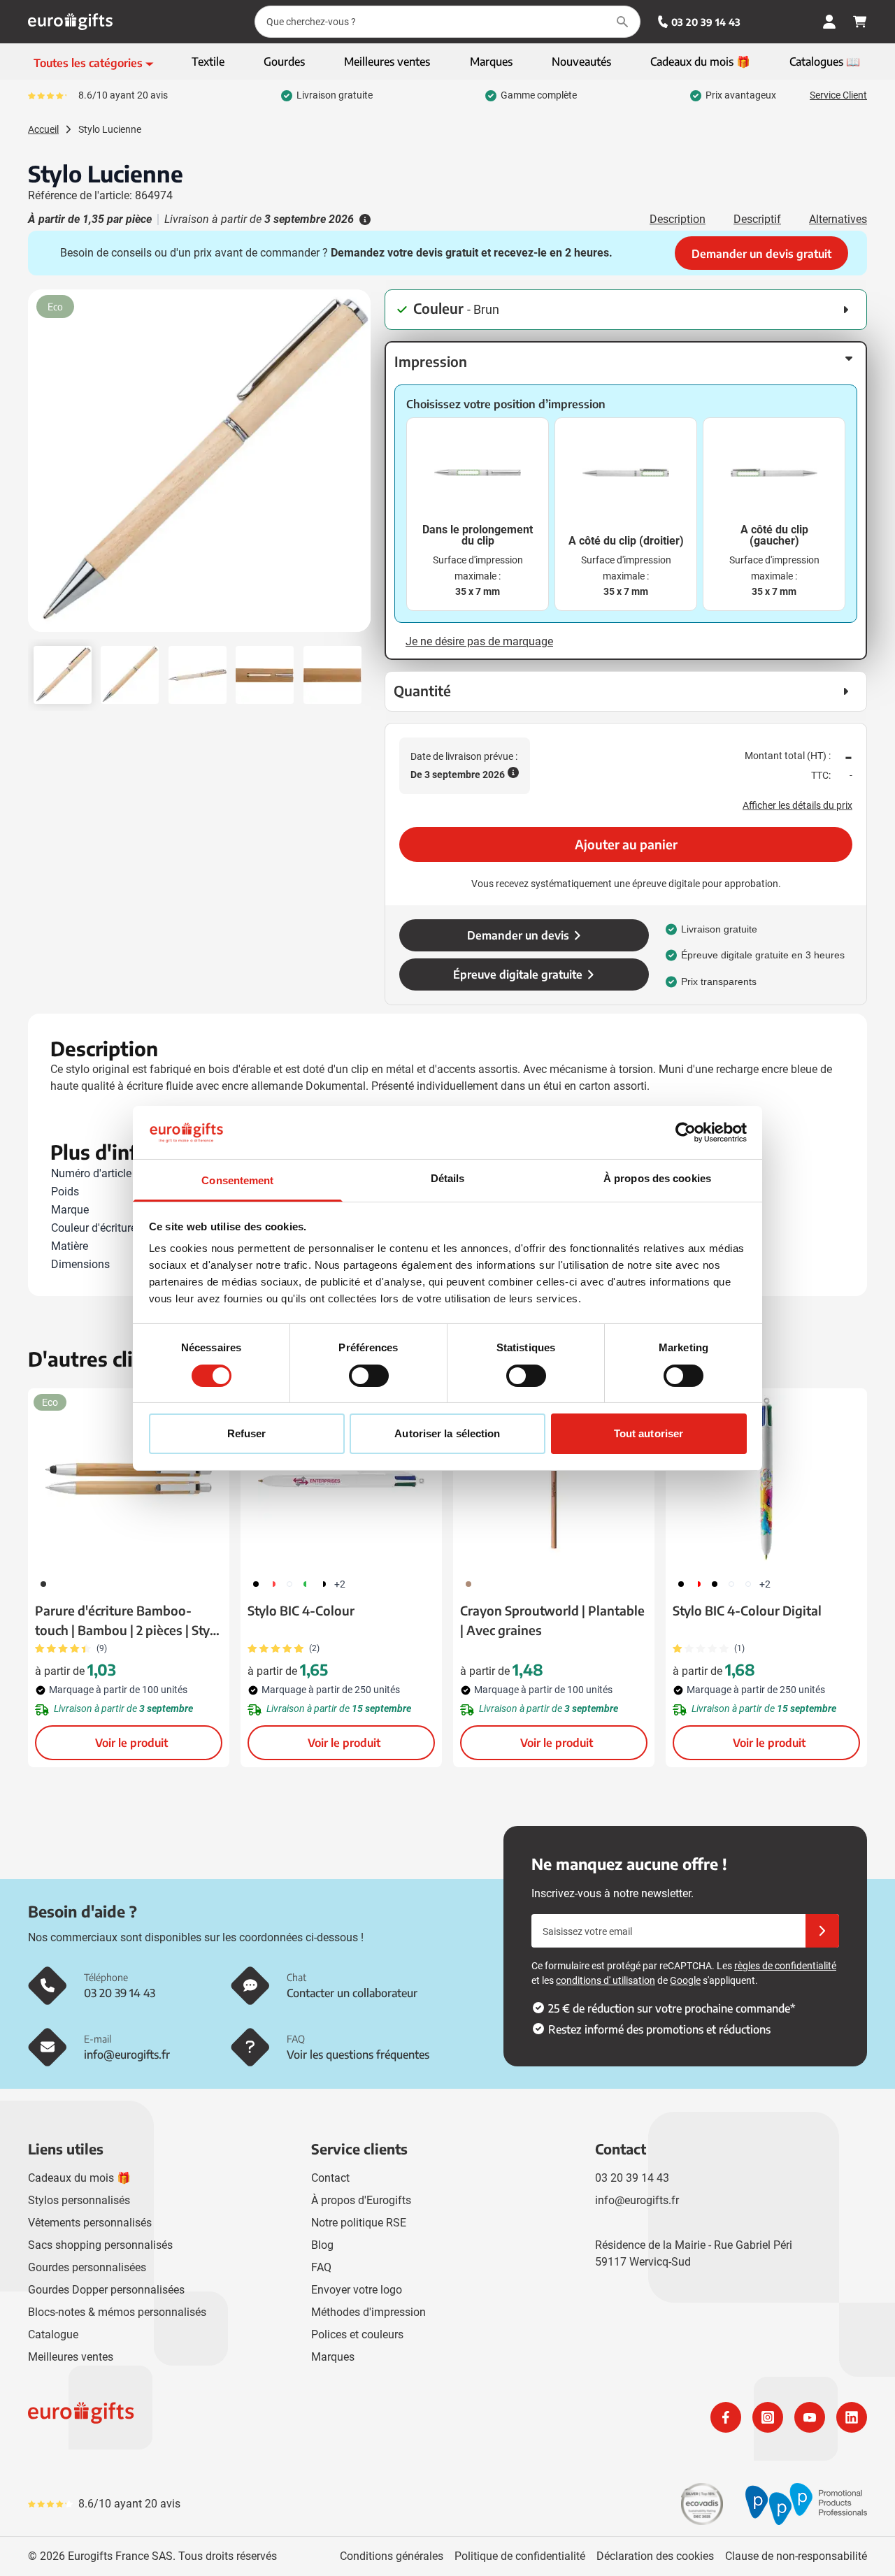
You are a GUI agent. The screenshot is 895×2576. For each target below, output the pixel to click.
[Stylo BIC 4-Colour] (341, 1478)
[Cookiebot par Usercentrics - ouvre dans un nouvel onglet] (686, 1132)
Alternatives (838, 219)
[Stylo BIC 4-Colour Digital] (766, 1478)
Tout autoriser (649, 1433)
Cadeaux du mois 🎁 (79, 2178)
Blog (322, 2245)
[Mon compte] (829, 22)
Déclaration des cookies (655, 2556)
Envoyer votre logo (357, 2290)
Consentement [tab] (237, 1180)
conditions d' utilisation (606, 1980)
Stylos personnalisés (79, 2200)
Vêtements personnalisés (90, 2223)
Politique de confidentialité (520, 2556)
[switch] (369, 1376)
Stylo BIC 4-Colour (301, 1610)
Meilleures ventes (71, 2357)
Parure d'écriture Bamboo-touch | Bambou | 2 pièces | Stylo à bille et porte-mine (128, 1621)
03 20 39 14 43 (706, 22)
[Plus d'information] (364, 220)
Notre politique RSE (359, 2223)
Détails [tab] (448, 1178)
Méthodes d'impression (368, 2312)
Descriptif (757, 219)
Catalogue (53, 2334)
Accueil (43, 129)
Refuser (247, 1433)
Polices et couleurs (357, 2334)
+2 (340, 1584)
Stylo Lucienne (110, 129)
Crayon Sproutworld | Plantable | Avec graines (552, 1620)
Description (678, 219)
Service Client (838, 95)
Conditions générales (392, 2556)
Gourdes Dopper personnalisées (106, 2290)
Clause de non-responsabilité (796, 2556)
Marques (333, 2357)
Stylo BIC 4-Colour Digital (747, 1610)
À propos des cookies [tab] (657, 1178)
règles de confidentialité (785, 1966)
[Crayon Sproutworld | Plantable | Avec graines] (554, 1478)
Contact (330, 2178)
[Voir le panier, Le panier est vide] (860, 22)
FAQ (321, 2267)
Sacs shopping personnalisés (100, 2245)
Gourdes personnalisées (87, 2267)
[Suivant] (358, 466)
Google (685, 1980)
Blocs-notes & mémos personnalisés (117, 2312)
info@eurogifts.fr (637, 2200)
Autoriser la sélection (447, 1433)
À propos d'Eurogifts (361, 2200)
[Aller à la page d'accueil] (70, 22)
